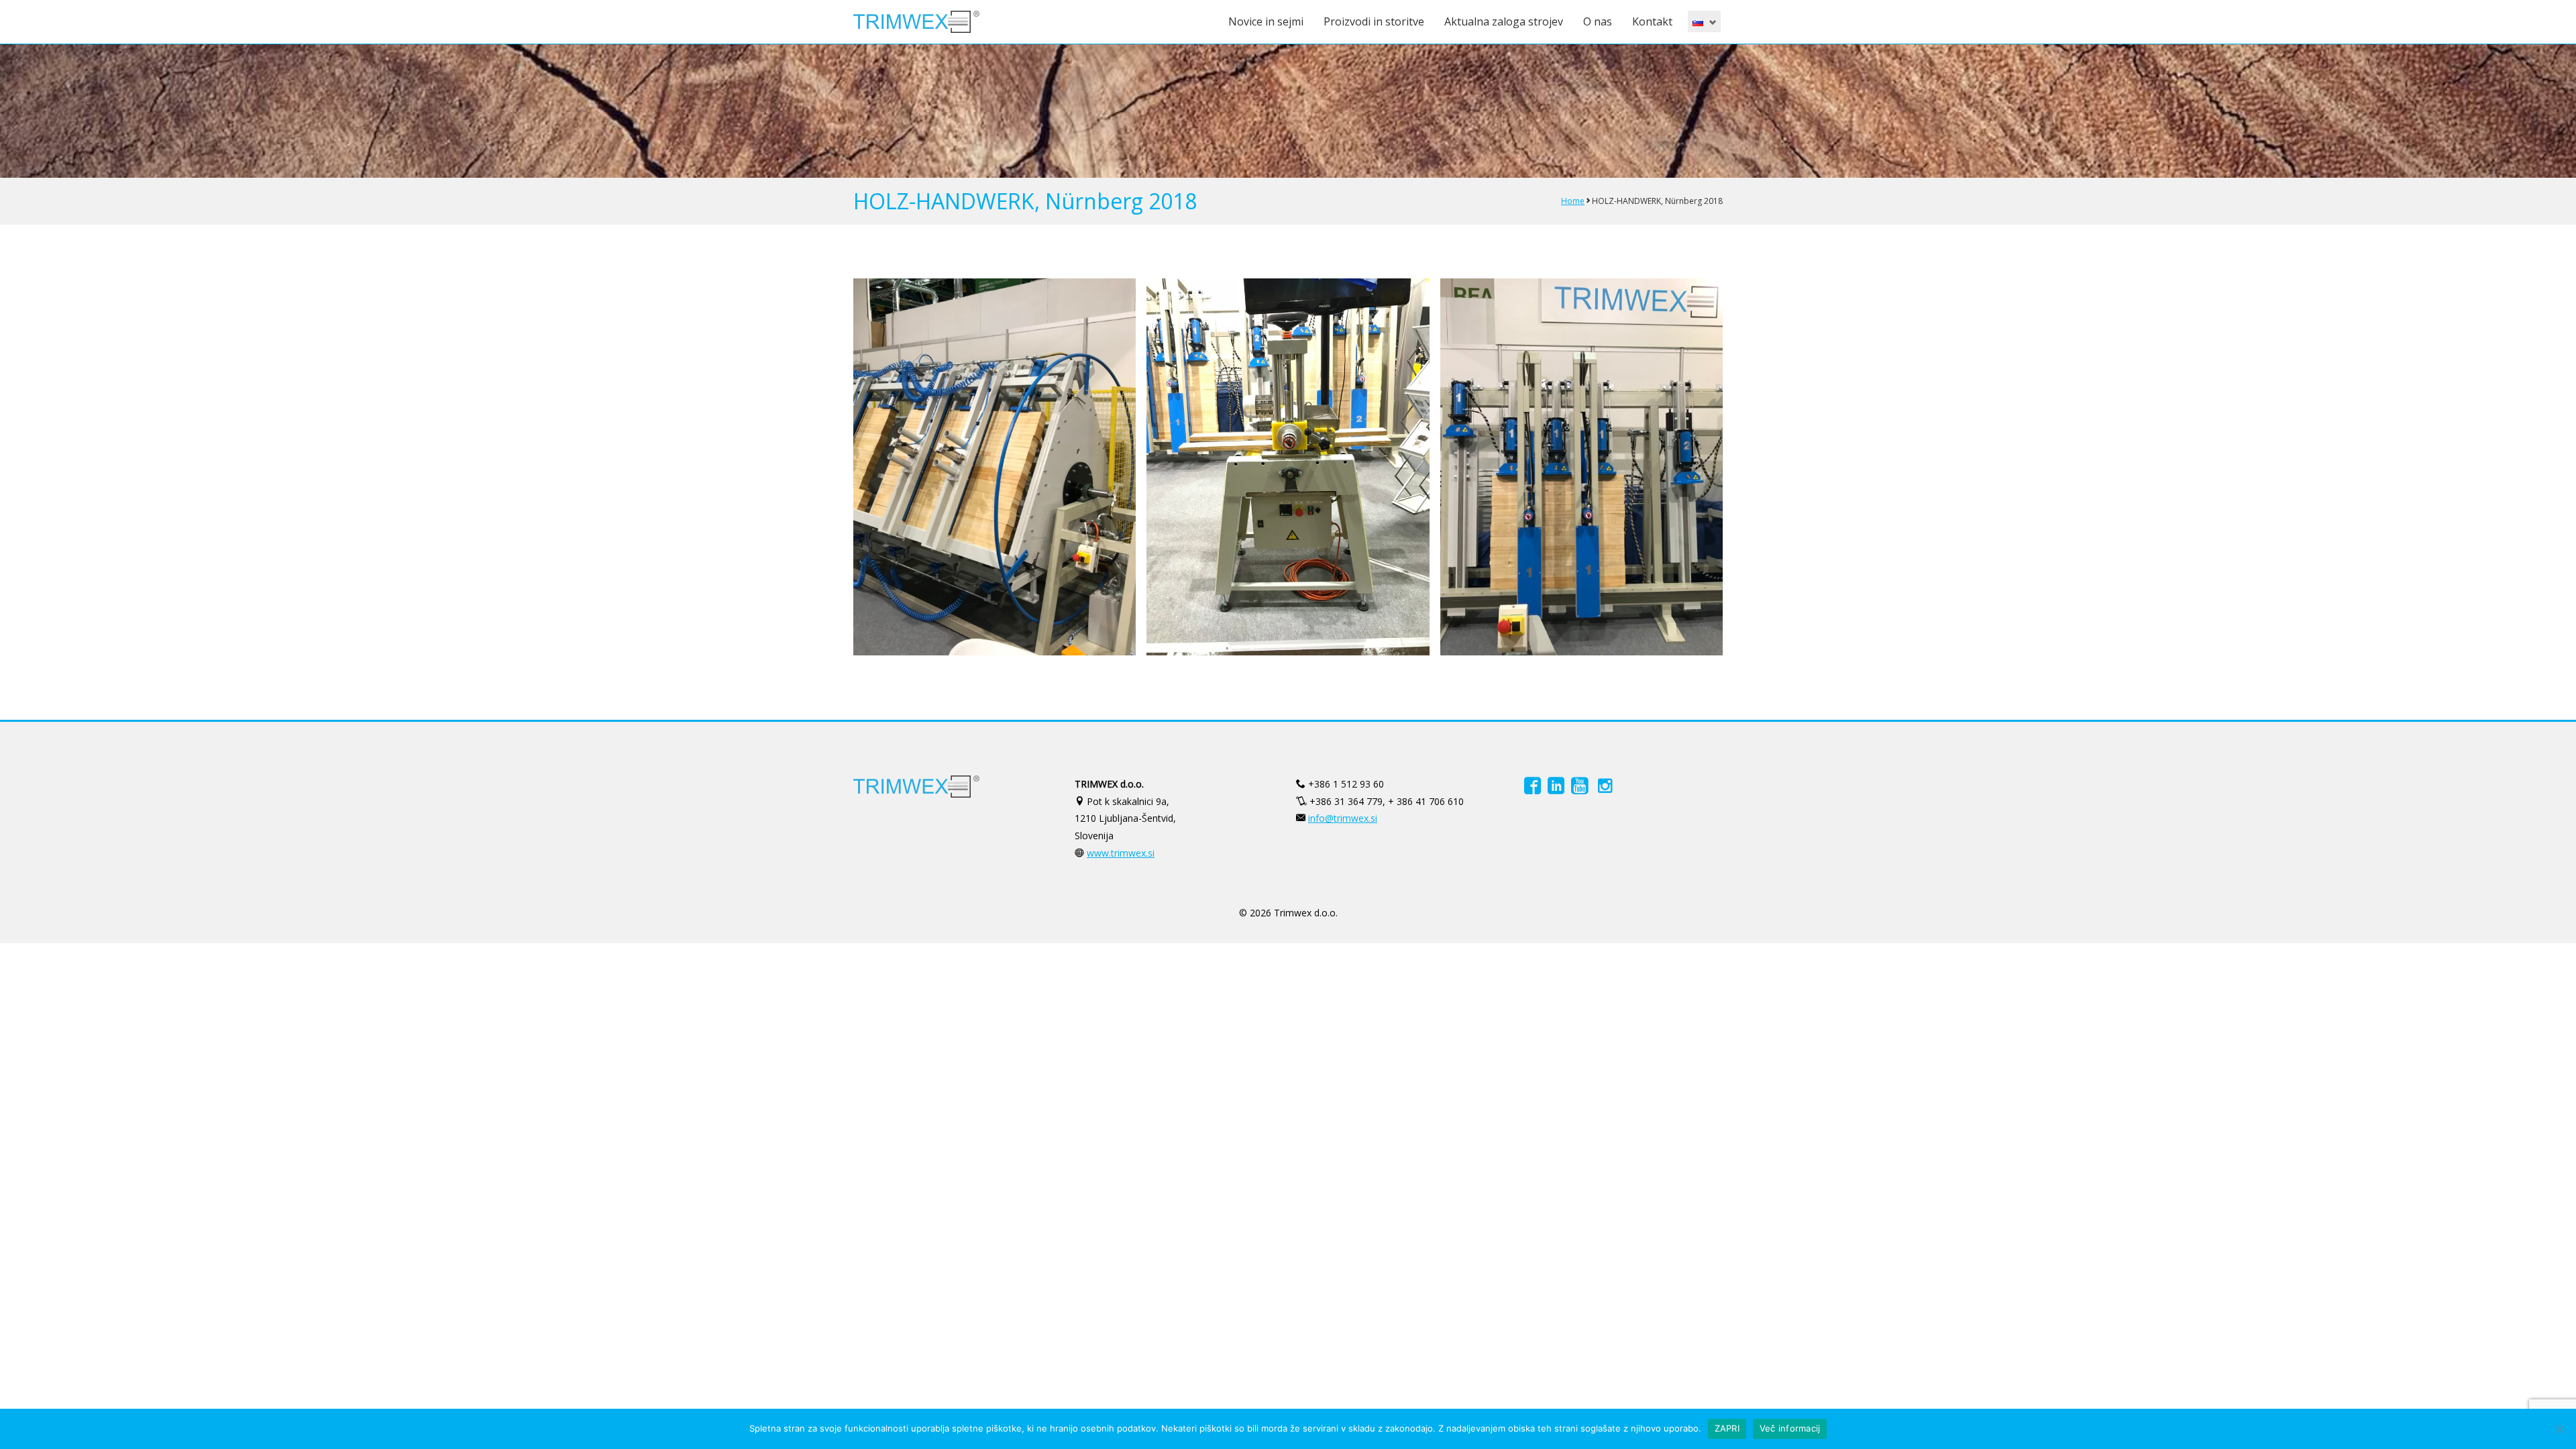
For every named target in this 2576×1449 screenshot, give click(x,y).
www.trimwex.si (1121, 853)
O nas (1598, 21)
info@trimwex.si (1343, 818)
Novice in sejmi (1266, 21)
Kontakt (1652, 21)
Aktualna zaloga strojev (1504, 21)
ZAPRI (1727, 1428)
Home (1573, 201)
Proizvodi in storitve (1374, 21)
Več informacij (1790, 1428)
